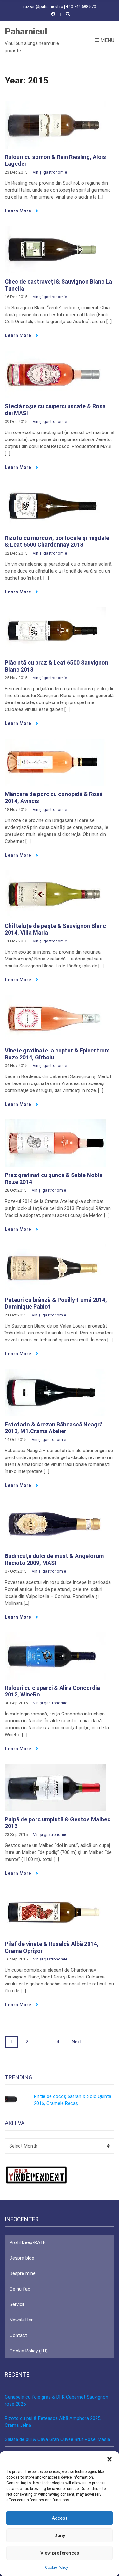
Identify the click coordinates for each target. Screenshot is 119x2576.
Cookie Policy (56, 2567)
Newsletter (21, 2320)
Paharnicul (26, 31)
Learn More (19, 211)
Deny (60, 2536)
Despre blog (22, 2258)
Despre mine (23, 2273)
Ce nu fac (20, 2289)
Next (77, 2042)
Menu (107, 40)
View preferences (60, 2553)
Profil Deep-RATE (28, 2242)
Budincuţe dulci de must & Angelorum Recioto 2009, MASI (54, 1559)
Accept (60, 2518)
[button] (109, 2459)
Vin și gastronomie (50, 172)
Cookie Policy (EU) (29, 2351)
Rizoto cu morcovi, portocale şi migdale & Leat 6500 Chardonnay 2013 (57, 541)
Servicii (17, 2304)
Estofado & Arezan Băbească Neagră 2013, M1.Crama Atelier (54, 1428)
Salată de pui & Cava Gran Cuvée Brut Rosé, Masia (57, 2439)
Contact (18, 2335)
